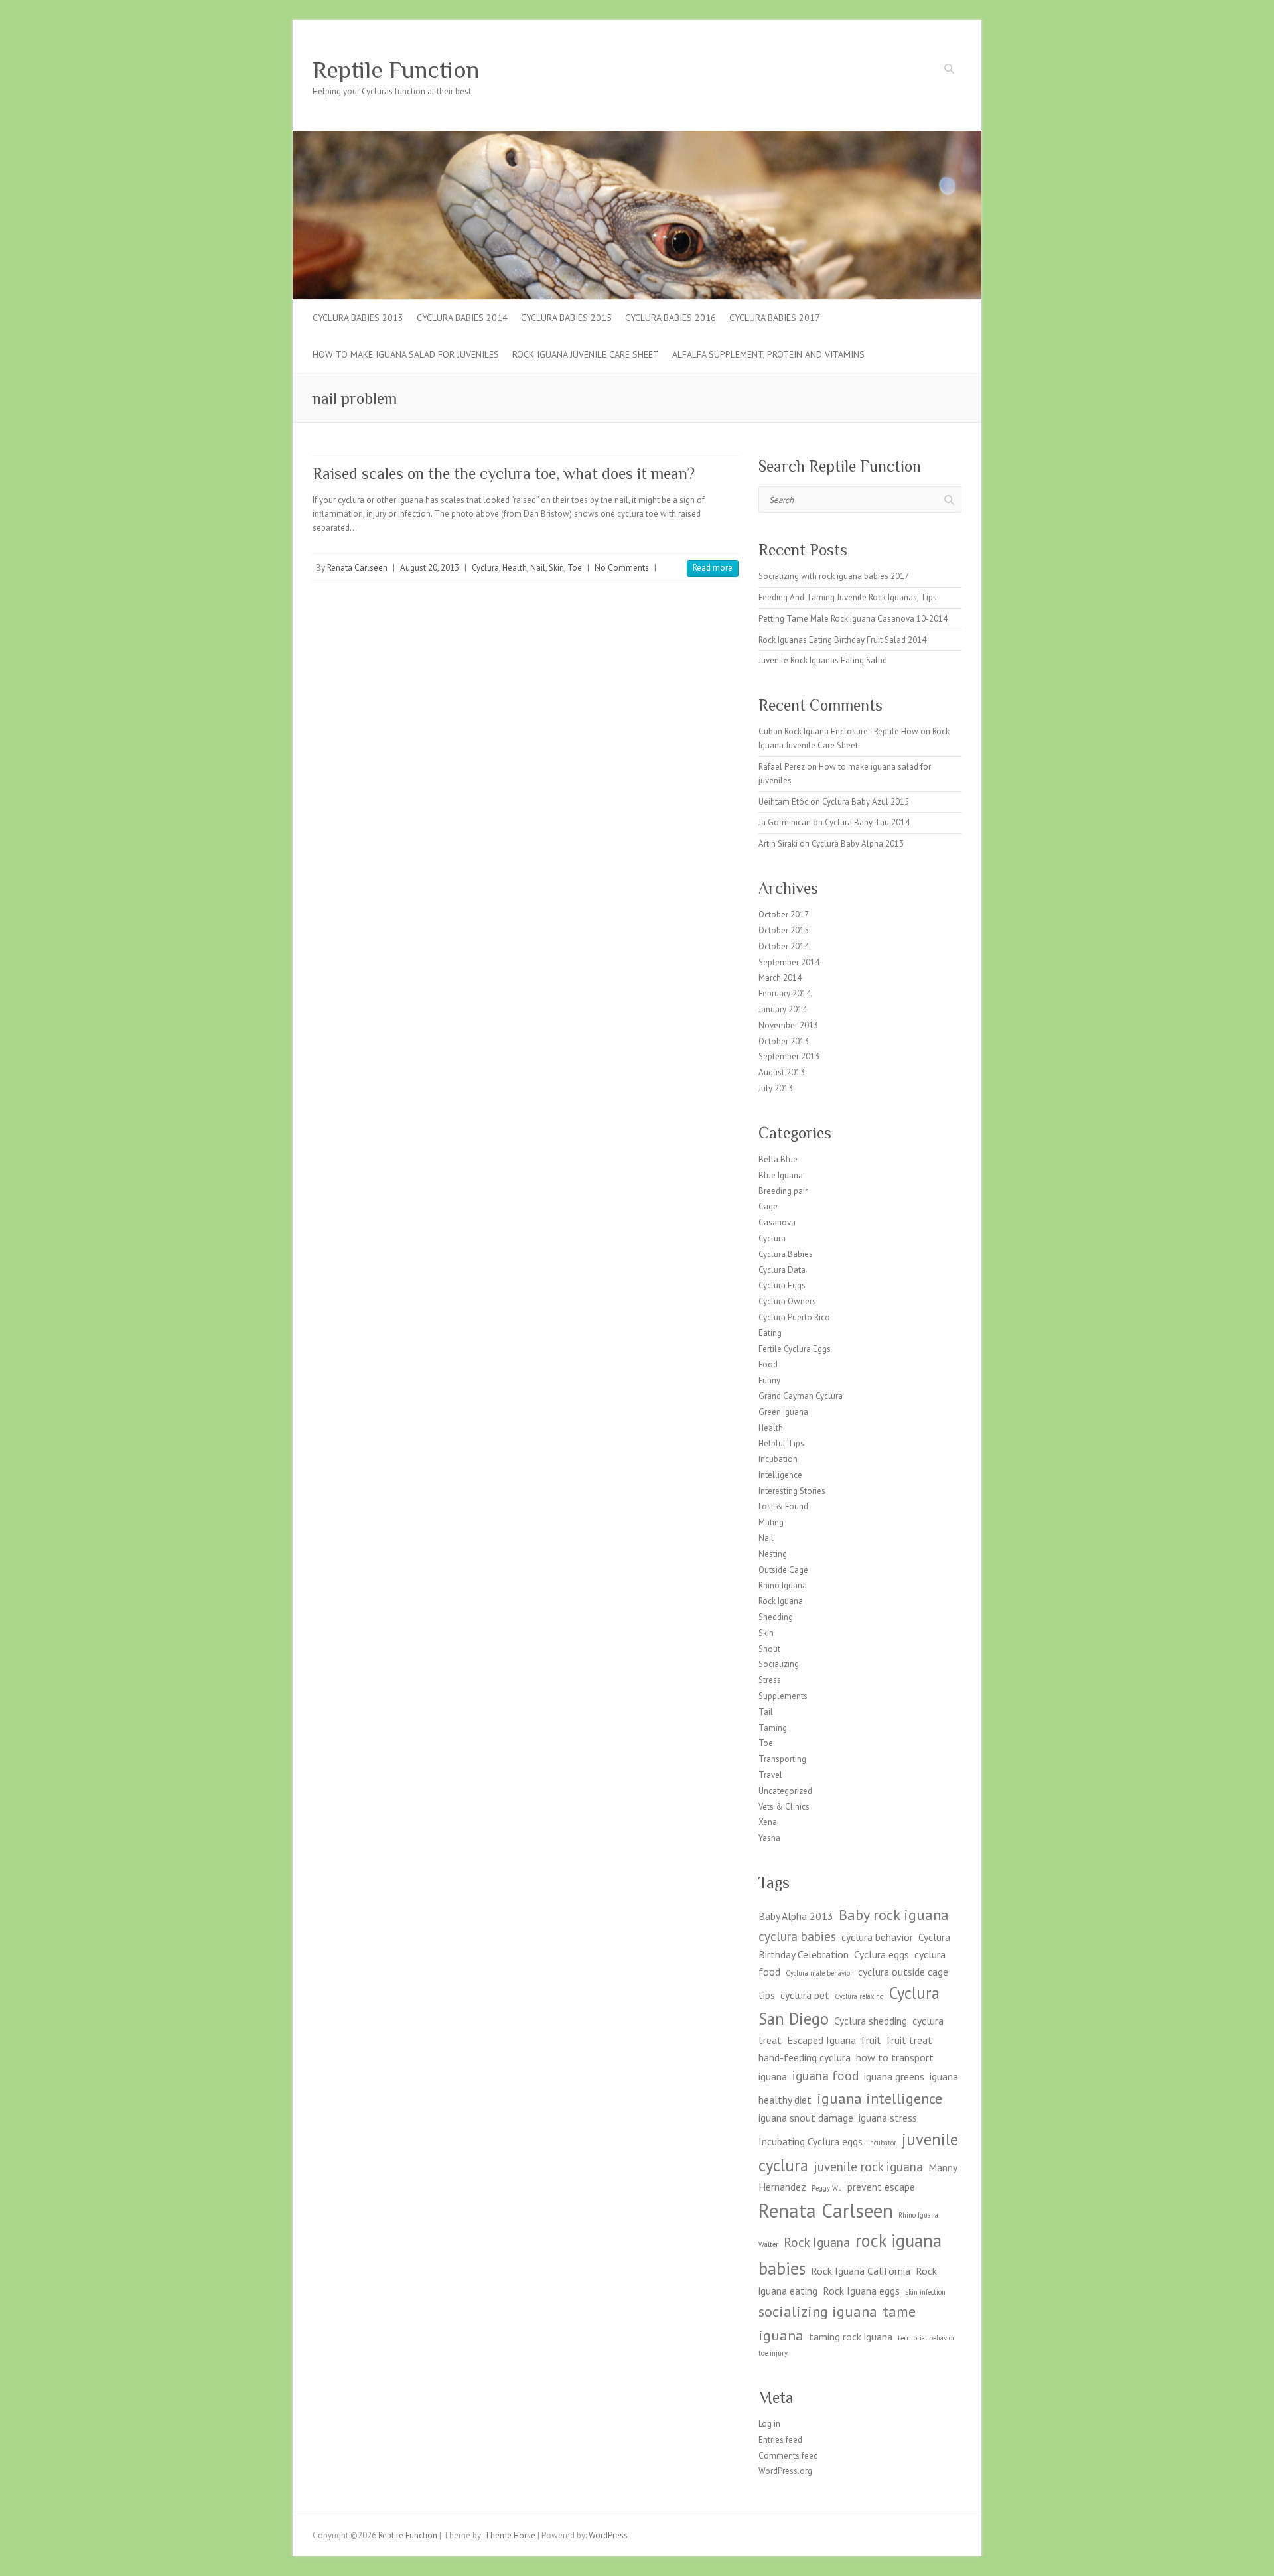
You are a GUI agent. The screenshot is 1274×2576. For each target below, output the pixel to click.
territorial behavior (926, 2338)
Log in (769, 2424)
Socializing (779, 1664)
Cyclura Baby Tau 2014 (867, 822)
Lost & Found (783, 1506)
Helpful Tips (781, 1443)
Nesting (773, 1554)
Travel (770, 1775)
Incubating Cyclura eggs (811, 2141)
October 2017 (784, 915)
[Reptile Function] (637, 137)
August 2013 (782, 1072)
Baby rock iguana (894, 1914)
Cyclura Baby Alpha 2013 (858, 844)
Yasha (769, 1838)
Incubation (778, 1459)
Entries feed (780, 2440)
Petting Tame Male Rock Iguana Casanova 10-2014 (853, 619)
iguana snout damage (806, 2118)
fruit (871, 2040)
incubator (882, 2143)
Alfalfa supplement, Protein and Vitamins (768, 354)
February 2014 (785, 993)
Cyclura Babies (786, 1254)
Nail (538, 568)
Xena (768, 1822)
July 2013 (776, 1088)
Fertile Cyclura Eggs (795, 1349)
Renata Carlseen (357, 568)
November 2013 (788, 1025)
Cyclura (485, 568)
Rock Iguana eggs (861, 2291)
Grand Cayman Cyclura (801, 1396)
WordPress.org (785, 2471)
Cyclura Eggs (782, 1285)
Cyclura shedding (871, 2021)
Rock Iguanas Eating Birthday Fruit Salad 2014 (842, 640)
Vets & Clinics (784, 1807)
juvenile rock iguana (868, 2166)
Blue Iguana (781, 1175)
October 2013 (784, 1041)
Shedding (776, 1617)
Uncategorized (785, 1791)
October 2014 (784, 946)
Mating (771, 1522)
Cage (768, 1206)
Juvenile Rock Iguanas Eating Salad (823, 660)
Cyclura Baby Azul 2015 (866, 802)
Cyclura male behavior (819, 1973)
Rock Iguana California (861, 2271)
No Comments (622, 568)
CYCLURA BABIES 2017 (775, 318)
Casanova (777, 1222)
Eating (770, 1333)
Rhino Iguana (783, 1585)
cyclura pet (805, 1995)
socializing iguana (818, 2311)
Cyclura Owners (787, 1301)
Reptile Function (396, 70)
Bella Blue (778, 1159)
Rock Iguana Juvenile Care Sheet (586, 354)
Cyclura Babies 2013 (358, 318)
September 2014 (789, 962)
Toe (575, 568)
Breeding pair (783, 1191)
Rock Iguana (781, 1601)
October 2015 (784, 930)
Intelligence (780, 1475)
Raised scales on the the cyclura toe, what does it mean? (504, 473)
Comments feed (788, 2456)
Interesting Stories (792, 1491)
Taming (773, 1728)
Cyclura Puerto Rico (794, 1317)
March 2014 (780, 978)
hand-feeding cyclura (805, 2057)
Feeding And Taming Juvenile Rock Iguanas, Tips (848, 597)
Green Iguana (783, 1412)
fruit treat (909, 2040)
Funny (769, 1380)
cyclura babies (797, 1936)
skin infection (925, 2292)
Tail (766, 1712)
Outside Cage (783, 1570)
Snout (769, 1649)
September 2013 (789, 1056)
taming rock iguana (851, 2337)
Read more (713, 568)
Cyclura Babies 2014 (462, 318)
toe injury (773, 2353)
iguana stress (888, 2118)
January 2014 (783, 1009)
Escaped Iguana (821, 2040)
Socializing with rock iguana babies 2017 (834, 576)
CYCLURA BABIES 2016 (671, 318)
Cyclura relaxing (859, 1996)
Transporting (782, 1759)
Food (768, 1364)
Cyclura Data (782, 1270)
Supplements (783, 1696)
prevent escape (881, 2187)
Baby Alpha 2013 (796, 1916)
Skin (556, 568)
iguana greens (894, 2076)
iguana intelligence (880, 2098)
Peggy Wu (827, 2188)
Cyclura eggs (882, 1954)
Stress (770, 1680)
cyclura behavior (877, 1937)
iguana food (825, 2075)
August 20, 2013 (430, 568)
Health (515, 568)
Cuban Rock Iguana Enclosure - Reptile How (838, 731)
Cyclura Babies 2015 (566, 318)
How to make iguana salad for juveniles (406, 354)
